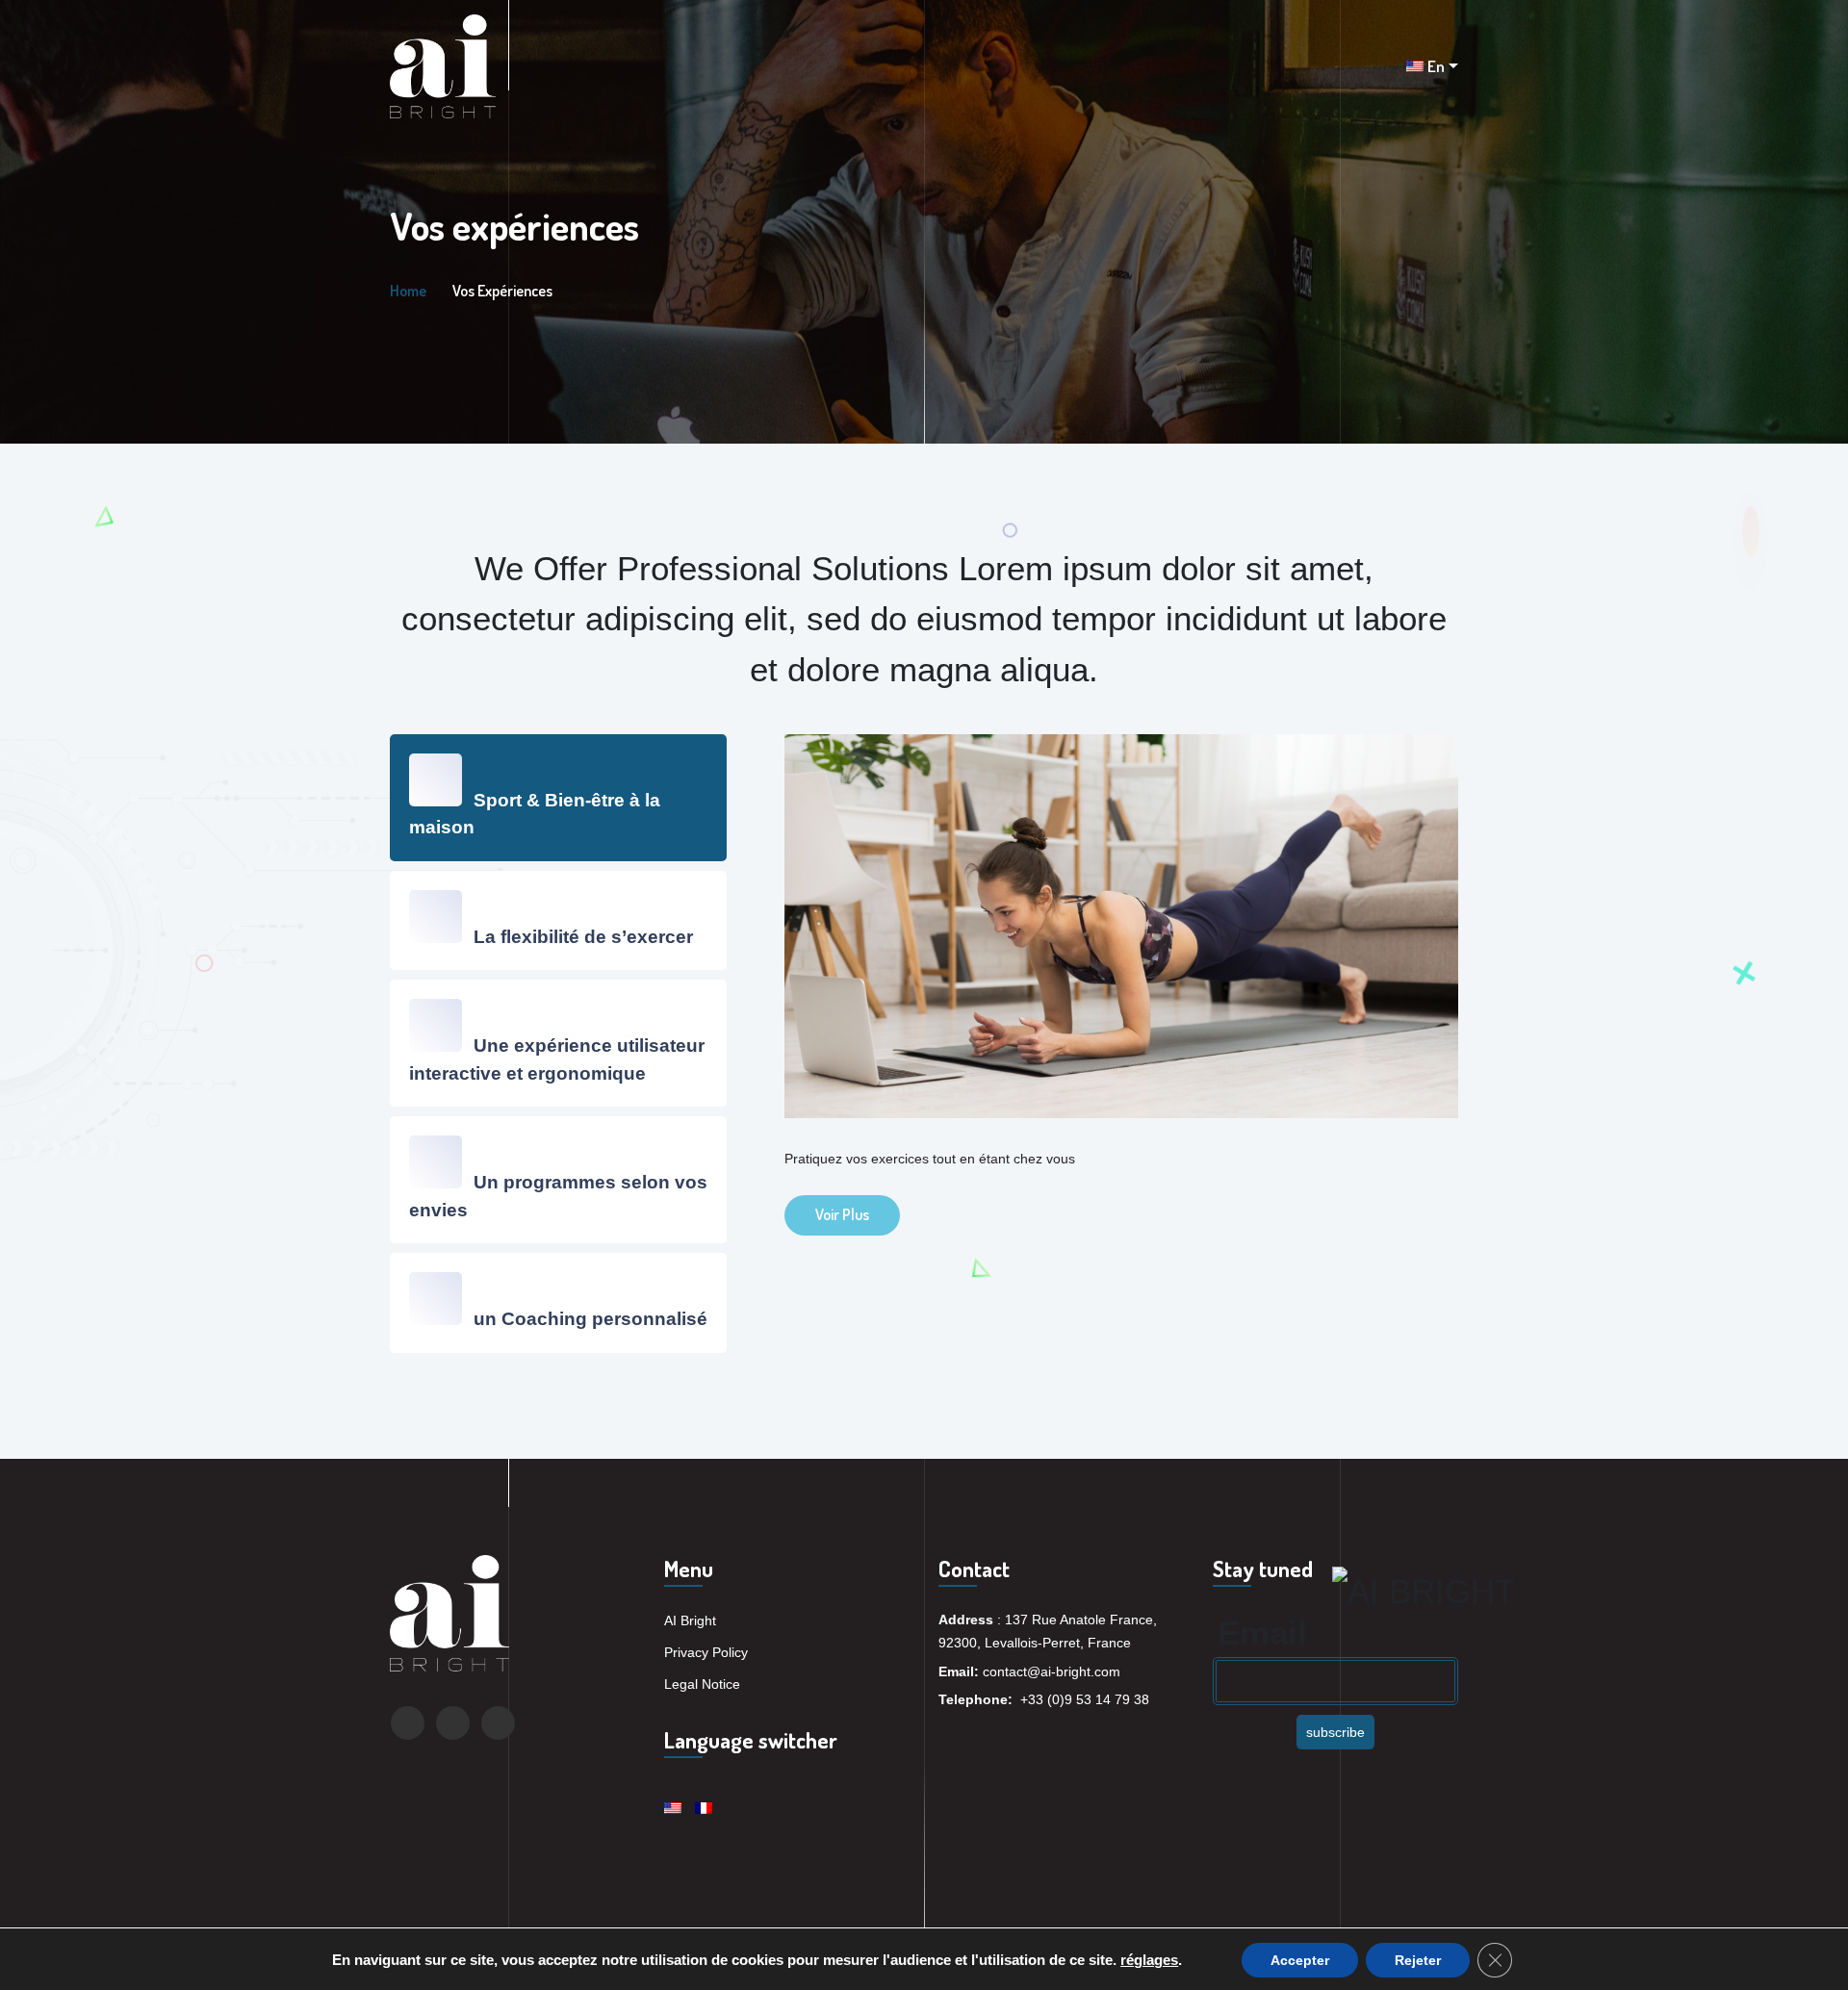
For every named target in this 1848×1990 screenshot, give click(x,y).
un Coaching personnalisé (588, 1319)
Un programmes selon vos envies (558, 1196)
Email (1262, 1633)
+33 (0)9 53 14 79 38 (1085, 1699)
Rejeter (1418, 1960)
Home (408, 291)
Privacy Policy (706, 1652)
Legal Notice (702, 1684)
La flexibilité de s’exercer (581, 937)
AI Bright (690, 1620)
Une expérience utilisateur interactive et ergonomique (557, 1059)
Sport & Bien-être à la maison (535, 814)
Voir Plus (842, 1214)
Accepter (1300, 1960)
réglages (1149, 1960)
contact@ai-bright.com (1052, 1671)
